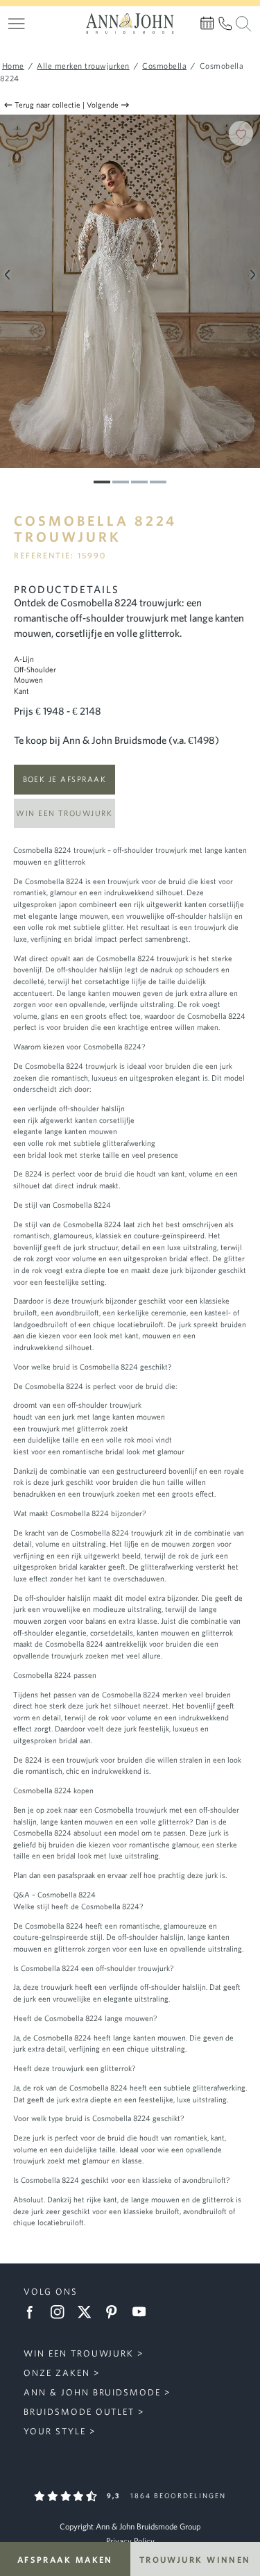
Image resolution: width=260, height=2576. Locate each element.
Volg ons (51, 2292)
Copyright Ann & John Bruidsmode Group (130, 2526)
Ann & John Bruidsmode (92, 2392)
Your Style (55, 2431)
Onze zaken (57, 2373)
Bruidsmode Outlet (79, 2412)
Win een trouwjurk (64, 813)
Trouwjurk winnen (195, 2559)
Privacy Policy (130, 2541)
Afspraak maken (65, 2559)
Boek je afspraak (64, 779)
